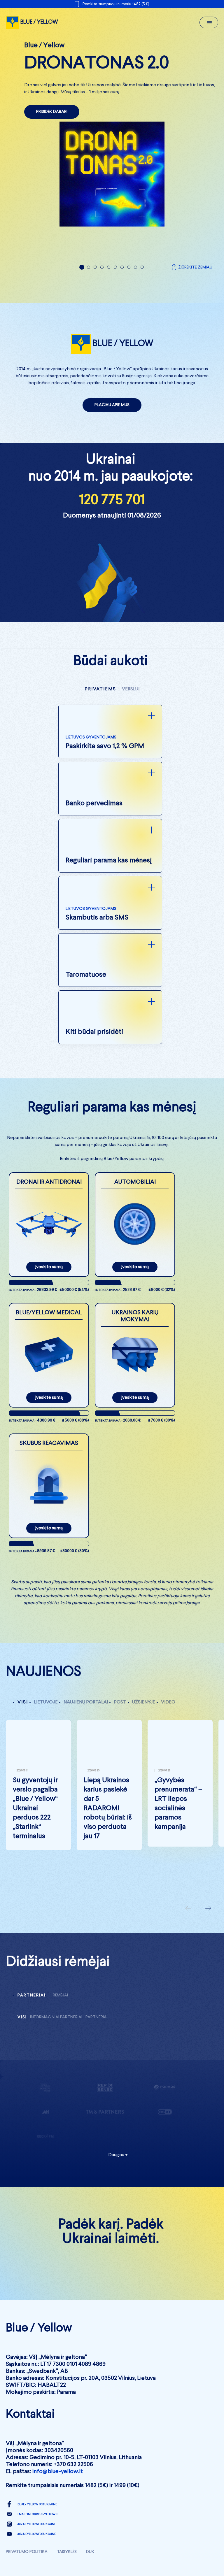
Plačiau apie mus (112, 419)
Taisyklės (67, 2566)
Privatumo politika (27, 2566)
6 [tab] (115, 281)
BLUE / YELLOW (39, 22)
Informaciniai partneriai (56, 2031)
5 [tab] (109, 281)
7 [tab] (122, 281)
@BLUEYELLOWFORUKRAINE (37, 2538)
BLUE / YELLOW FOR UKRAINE (37, 2518)
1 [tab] (82, 281)
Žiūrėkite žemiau (195, 281)
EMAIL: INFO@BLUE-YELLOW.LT (38, 2528)
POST (120, 1716)
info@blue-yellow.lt (58, 2486)
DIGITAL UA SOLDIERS (112, 2276)
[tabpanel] (112, 134)
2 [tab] (89, 281)
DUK (90, 2566)
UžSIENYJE (144, 1716)
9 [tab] (135, 281)
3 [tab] (95, 281)
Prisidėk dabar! (52, 112)
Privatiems (100, 703)
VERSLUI (131, 703)
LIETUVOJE (46, 1716)
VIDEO (168, 1716)
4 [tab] (102, 281)
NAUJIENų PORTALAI (86, 1716)
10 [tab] (142, 281)
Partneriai (32, 2009)
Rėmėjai (60, 2009)
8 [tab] (129, 281)
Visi (23, 1716)
